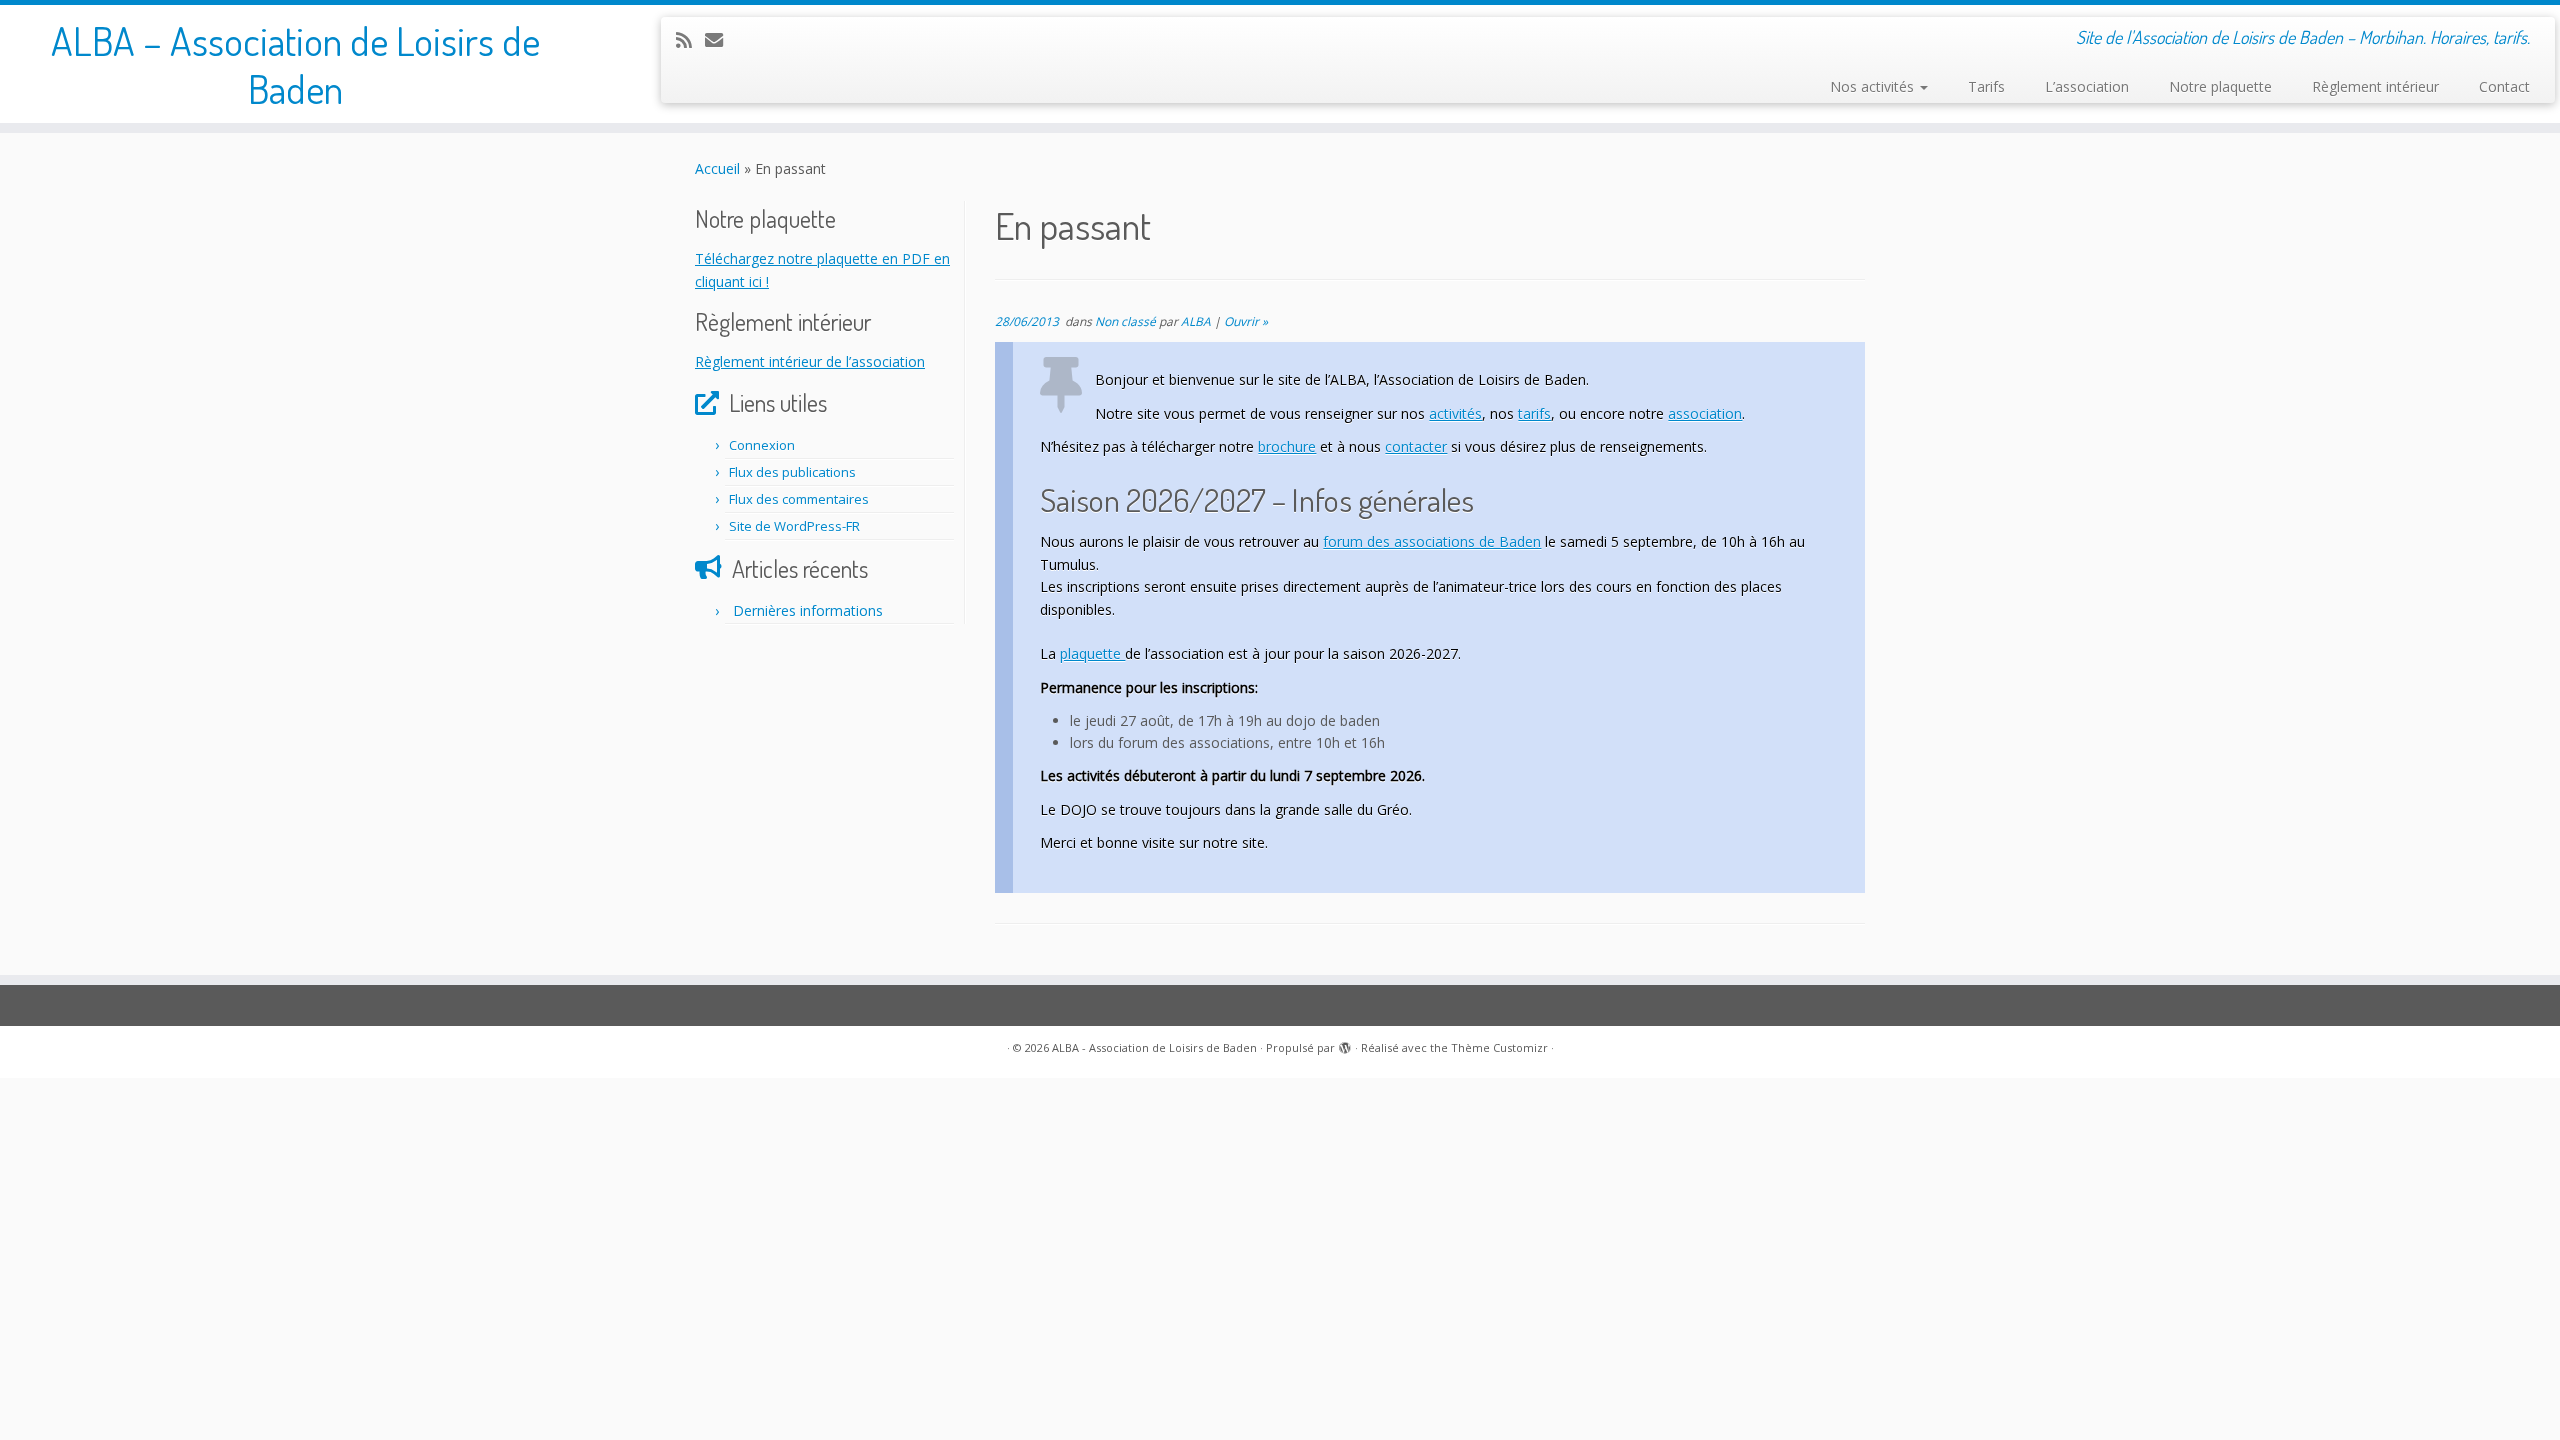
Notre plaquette (2220, 86)
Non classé (1127, 321)
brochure (1287, 446)
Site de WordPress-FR (794, 526)
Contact (2504, 86)
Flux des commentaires (799, 499)
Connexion (762, 445)
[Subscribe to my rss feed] (690, 40)
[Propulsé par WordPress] (1345, 1044)
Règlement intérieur (2375, 86)
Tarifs (1986, 86)
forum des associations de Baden (1432, 541)
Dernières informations (808, 610)
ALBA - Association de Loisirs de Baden (1154, 1047)
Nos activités (1874, 86)
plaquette (1092, 653)
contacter (1416, 446)
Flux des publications (792, 472)
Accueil (717, 168)
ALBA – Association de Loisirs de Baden (295, 64)
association (1705, 413)
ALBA (1196, 321)
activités (1455, 413)
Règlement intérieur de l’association (810, 361)
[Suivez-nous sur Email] (720, 40)
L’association (2087, 86)
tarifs (1534, 413)
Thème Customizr (1499, 1047)
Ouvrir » (1246, 321)
